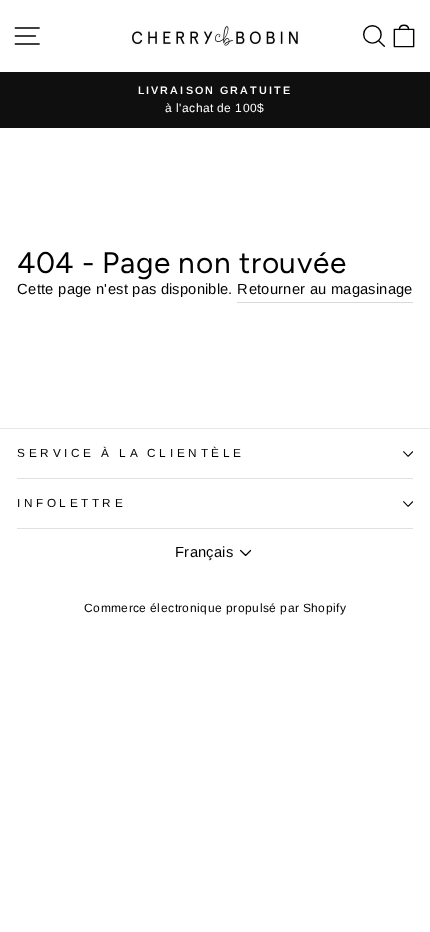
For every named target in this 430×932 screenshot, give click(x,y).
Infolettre (71, 502)
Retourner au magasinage (324, 289)
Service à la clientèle (131, 452)
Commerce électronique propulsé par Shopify (215, 608)
